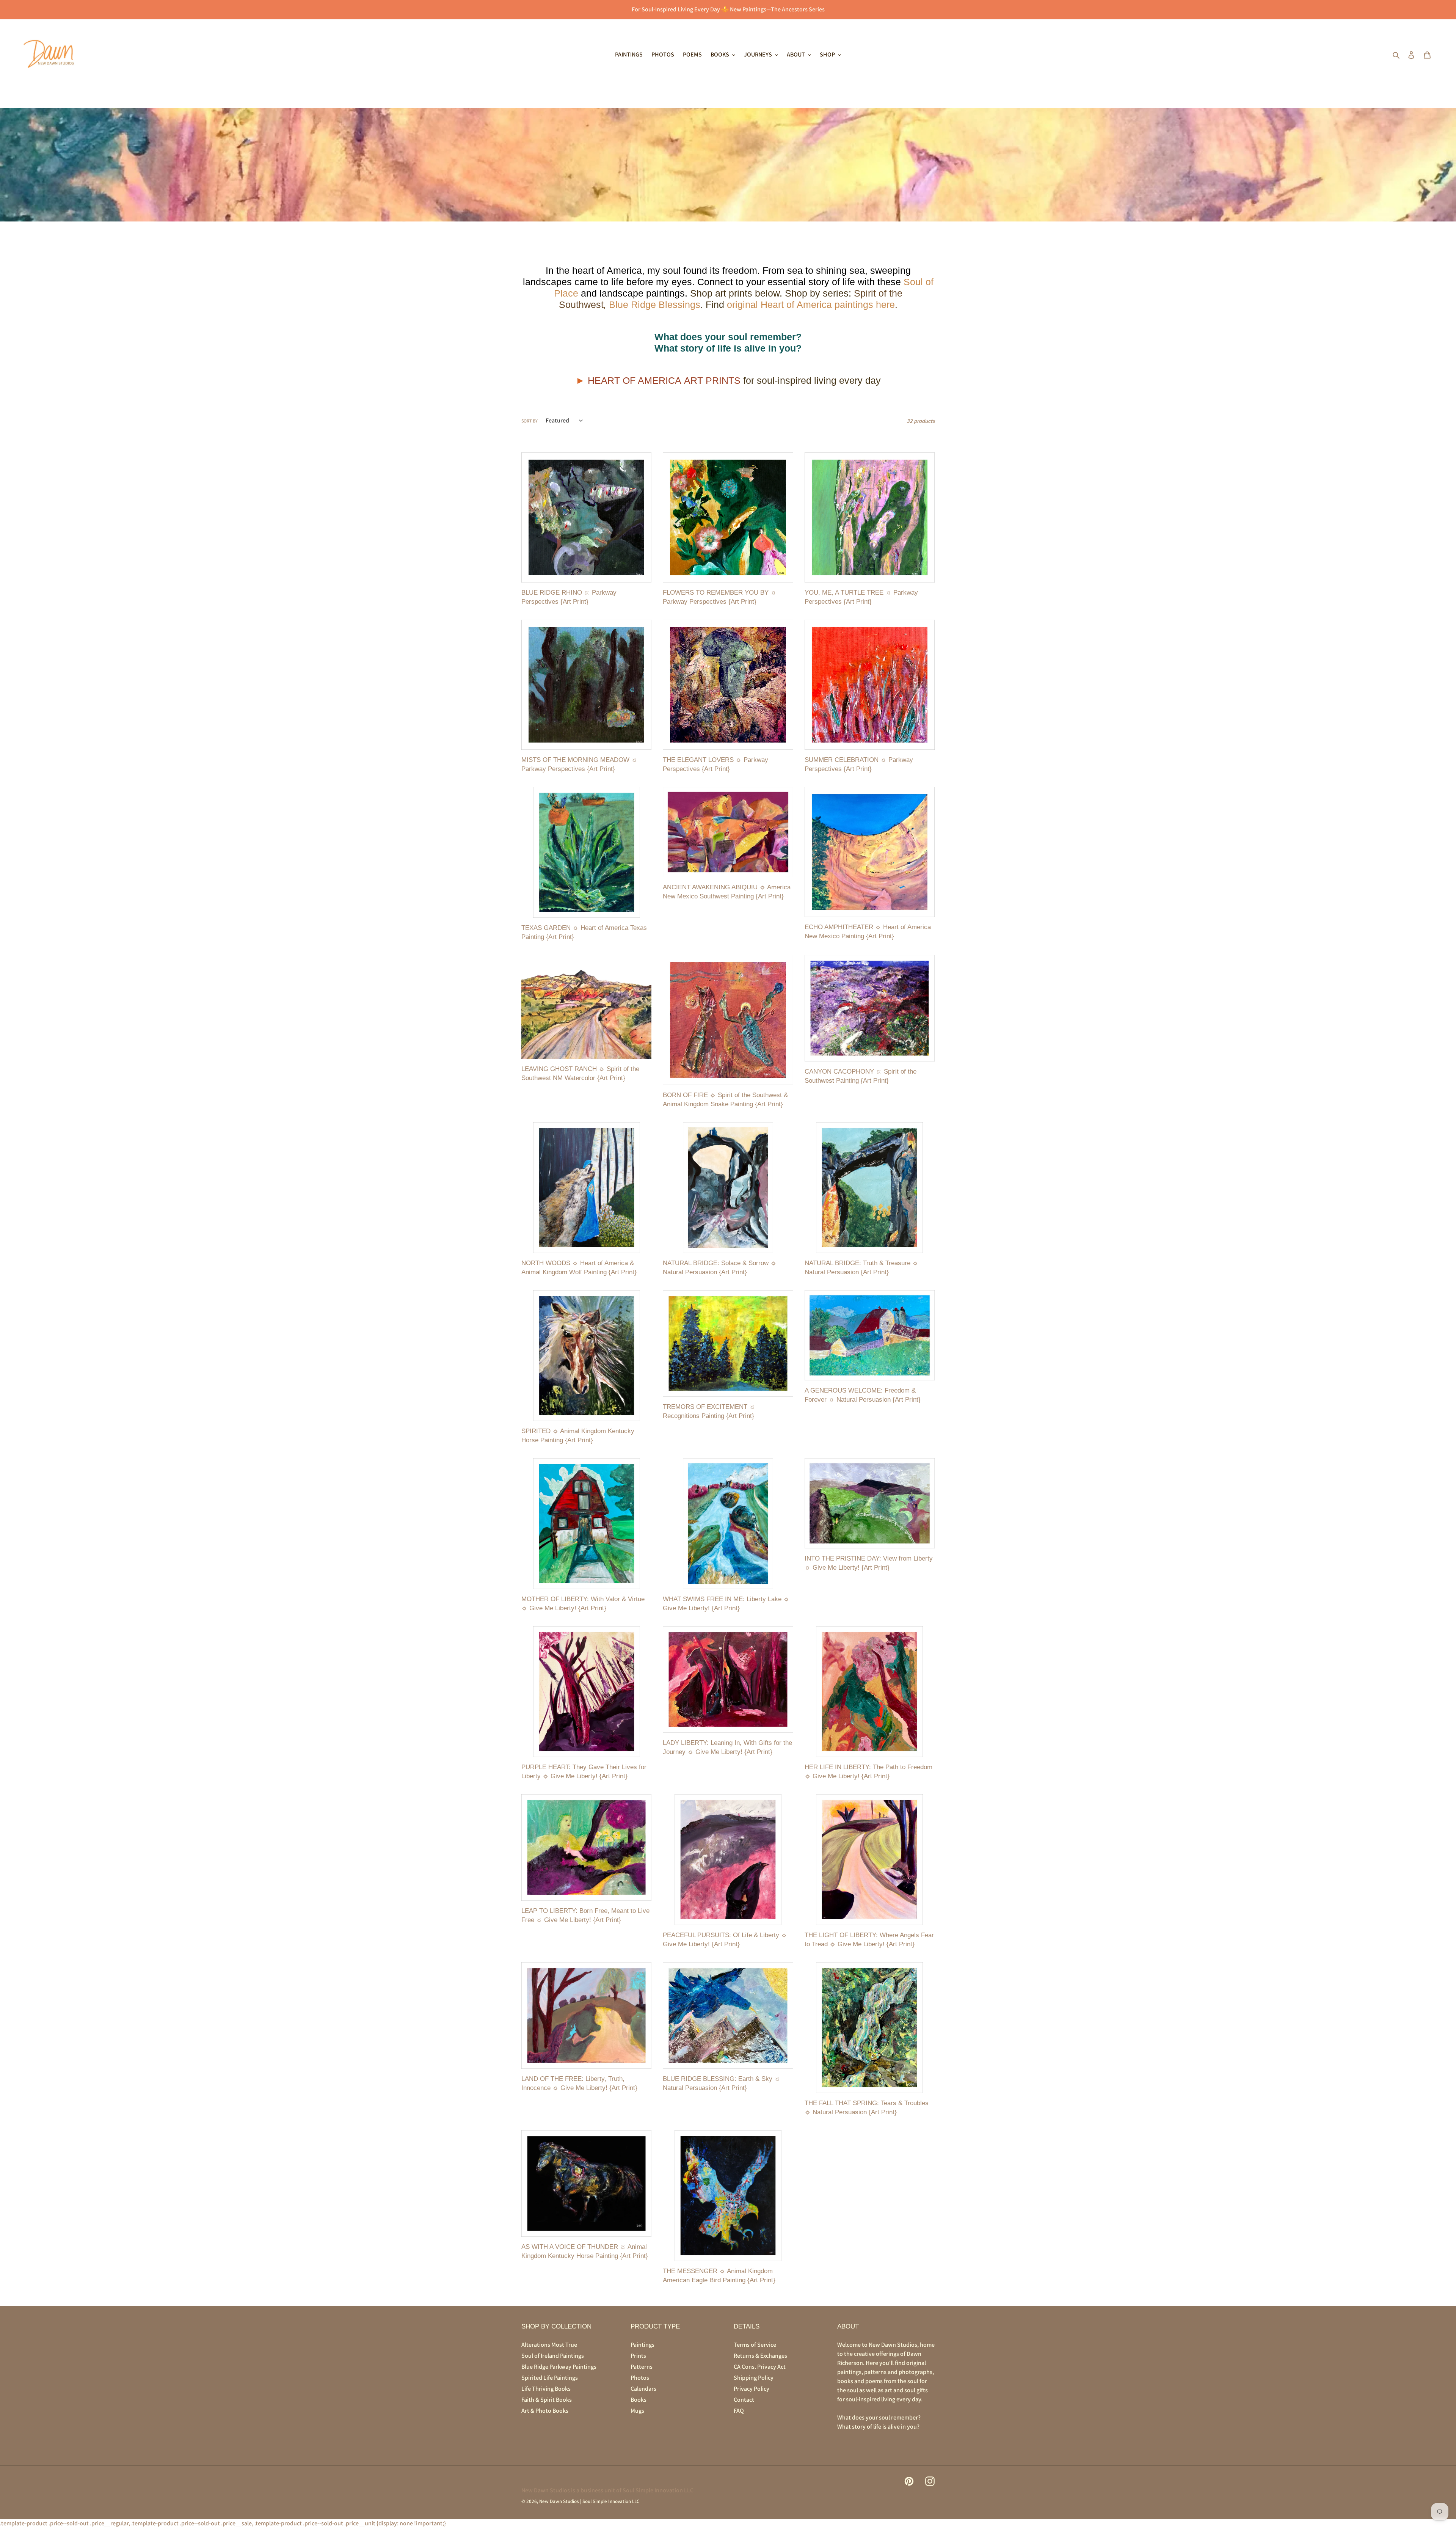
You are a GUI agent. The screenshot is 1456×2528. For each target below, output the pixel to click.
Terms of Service (755, 2345)
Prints (638, 2356)
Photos (640, 2378)
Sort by (530, 421)
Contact (744, 2400)
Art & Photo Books (545, 2411)
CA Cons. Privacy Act (760, 2367)
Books (639, 2400)
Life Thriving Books (546, 2389)
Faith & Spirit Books (547, 2400)
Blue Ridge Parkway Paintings (559, 2367)
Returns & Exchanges (760, 2356)
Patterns (642, 2367)
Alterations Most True (549, 2345)
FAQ (739, 2411)
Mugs (637, 2411)
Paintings (642, 2345)
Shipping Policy (754, 2378)
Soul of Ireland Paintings (553, 2356)
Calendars (643, 2389)
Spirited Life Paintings (550, 2378)
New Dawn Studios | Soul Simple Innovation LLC (589, 2501)
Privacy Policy (752, 2389)
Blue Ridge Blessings (655, 305)
